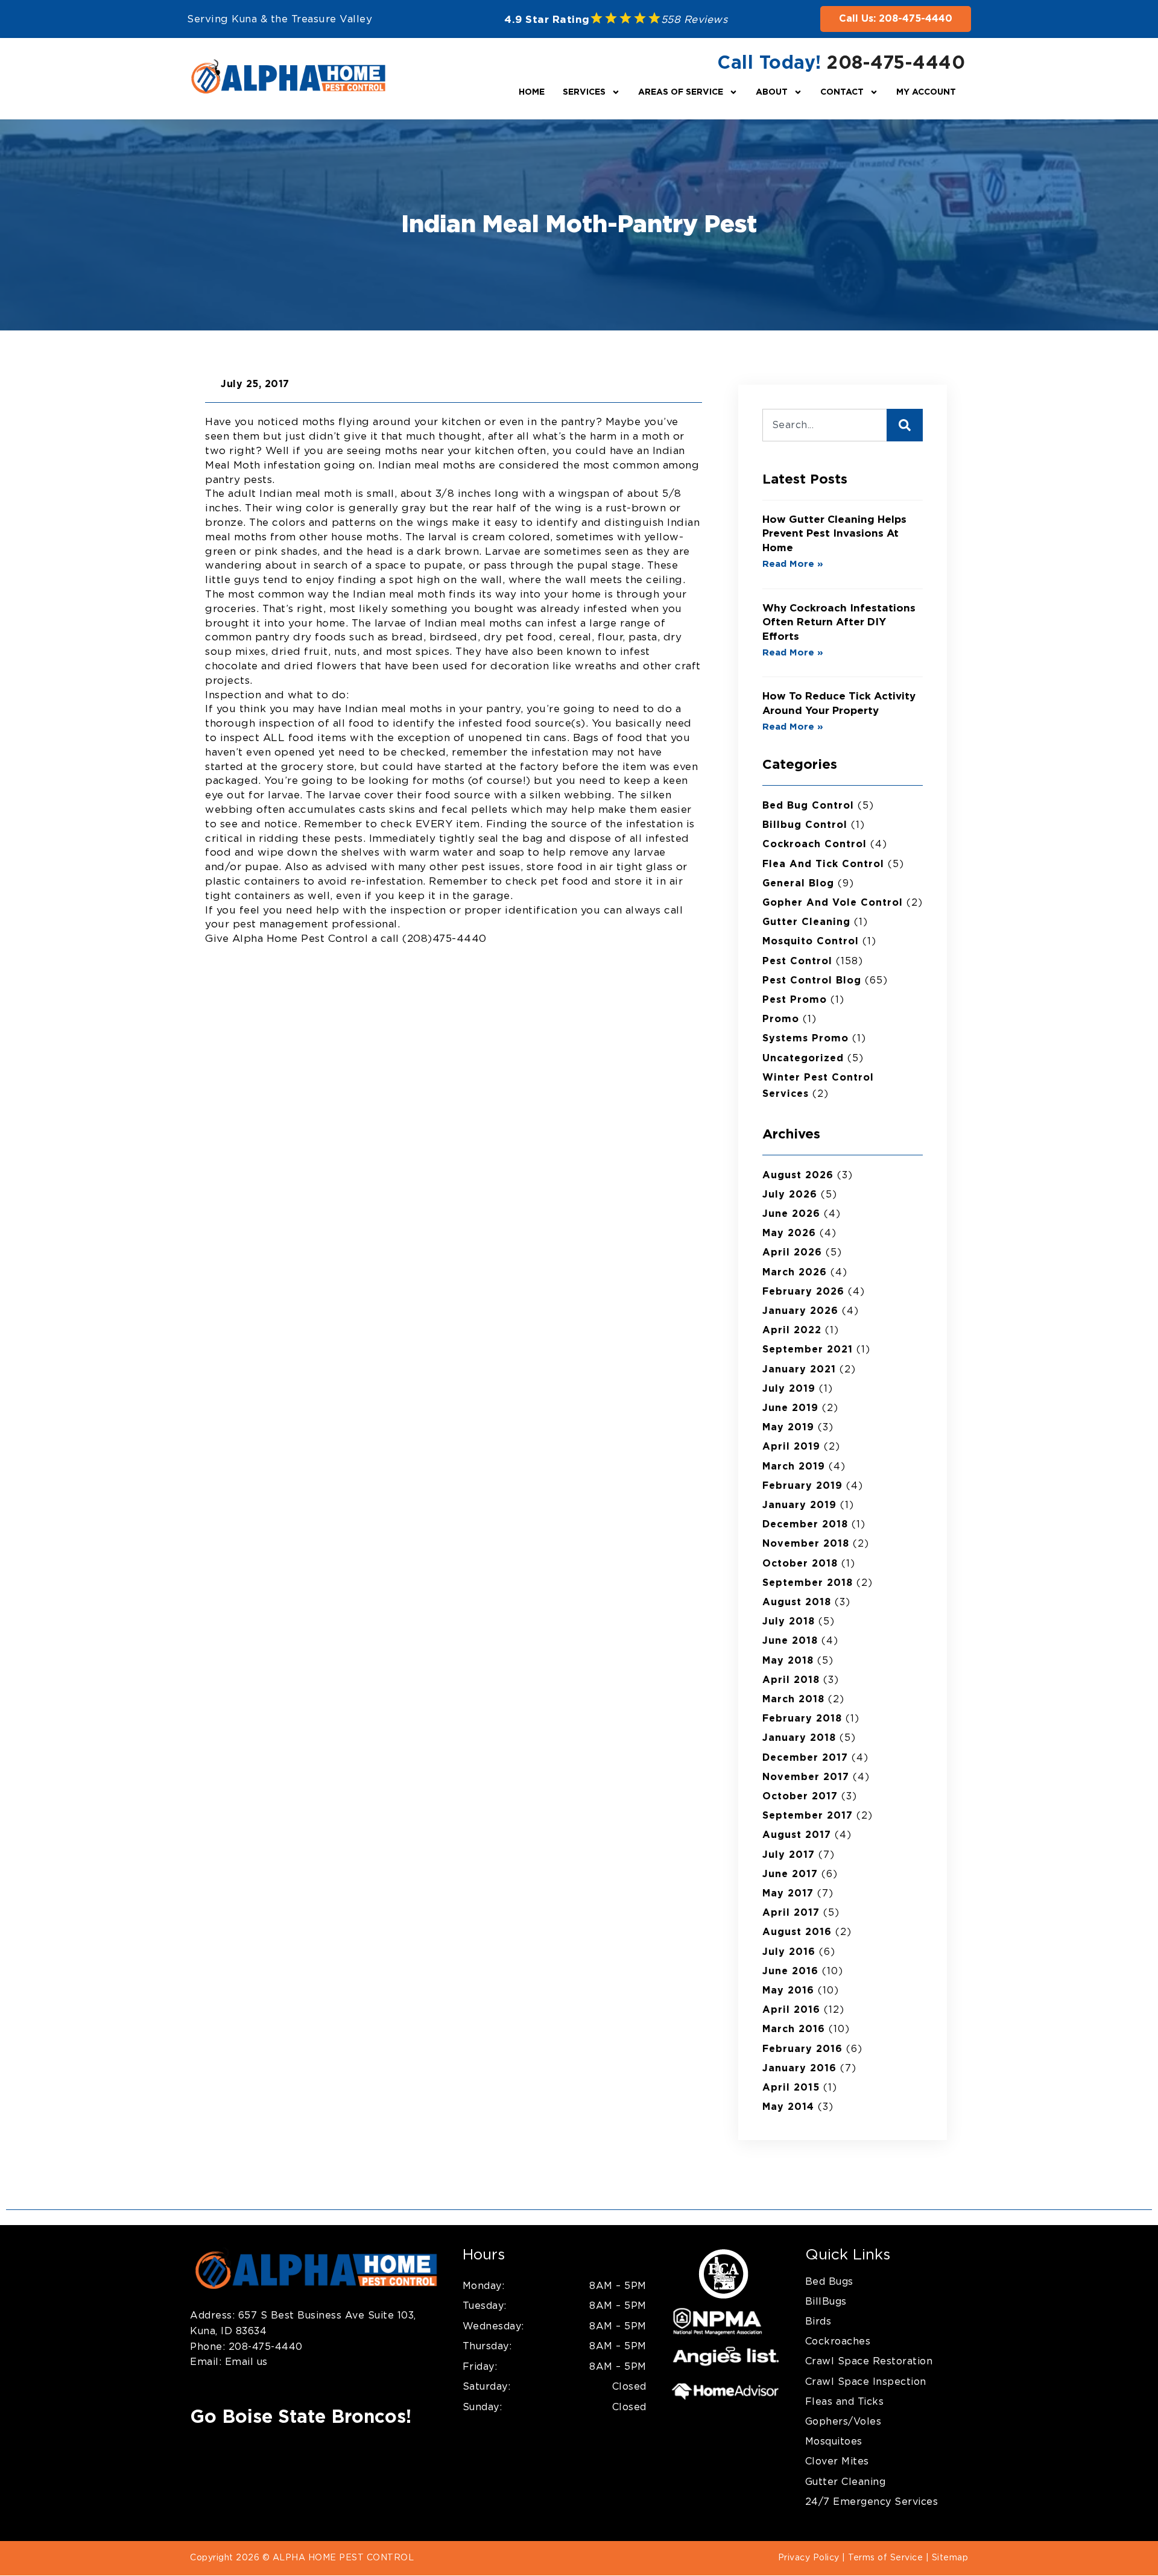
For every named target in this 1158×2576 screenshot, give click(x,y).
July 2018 (789, 1621)
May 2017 (788, 1893)
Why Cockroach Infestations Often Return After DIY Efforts (839, 623)
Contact (842, 92)
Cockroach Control (815, 844)
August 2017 (797, 1835)
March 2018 (793, 1699)
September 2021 (808, 1350)
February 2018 (802, 1719)
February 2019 (802, 1486)
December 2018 (805, 1524)
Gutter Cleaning (806, 922)
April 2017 (791, 1913)
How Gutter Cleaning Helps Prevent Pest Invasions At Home (834, 534)
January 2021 (799, 1369)
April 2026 (792, 1252)
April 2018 (791, 1680)
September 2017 (808, 1816)
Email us (245, 2362)
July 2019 (789, 1389)
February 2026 (803, 1292)
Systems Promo (805, 1038)
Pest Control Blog (812, 980)
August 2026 (798, 1175)
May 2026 (789, 1233)
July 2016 (789, 1952)
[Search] (905, 425)
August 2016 (797, 1932)
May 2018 (788, 1661)
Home (532, 92)
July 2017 (789, 1855)
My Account (926, 92)
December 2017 (805, 1758)
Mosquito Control (811, 941)
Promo (781, 1019)
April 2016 (791, 2010)
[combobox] (824, 425)
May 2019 (788, 1427)
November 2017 (806, 1777)
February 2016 (802, 2049)
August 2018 (797, 1602)
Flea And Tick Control (823, 864)
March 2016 (794, 2029)
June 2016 (790, 1971)
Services (584, 92)
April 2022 (792, 1330)
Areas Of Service (681, 92)
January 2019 (799, 1505)
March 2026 (795, 1272)
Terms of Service (885, 2558)
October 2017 (800, 1796)
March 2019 (794, 1466)
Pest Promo (795, 1000)
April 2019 (791, 1447)
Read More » (793, 564)
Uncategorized (803, 1058)
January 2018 (799, 1738)
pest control (797, 961)
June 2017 (790, 1874)
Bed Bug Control (808, 806)
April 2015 (791, 2088)
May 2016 (788, 1990)
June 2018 (790, 1641)
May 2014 (788, 2107)
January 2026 (800, 1311)
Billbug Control (805, 825)
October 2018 (800, 1564)
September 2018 (808, 1583)
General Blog (798, 883)
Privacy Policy (809, 2558)
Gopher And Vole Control (833, 903)
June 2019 (790, 1408)
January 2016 (799, 2068)
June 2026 (791, 1214)
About (772, 92)
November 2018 (806, 1544)
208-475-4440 (896, 63)
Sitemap (950, 2558)
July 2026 (790, 1195)
